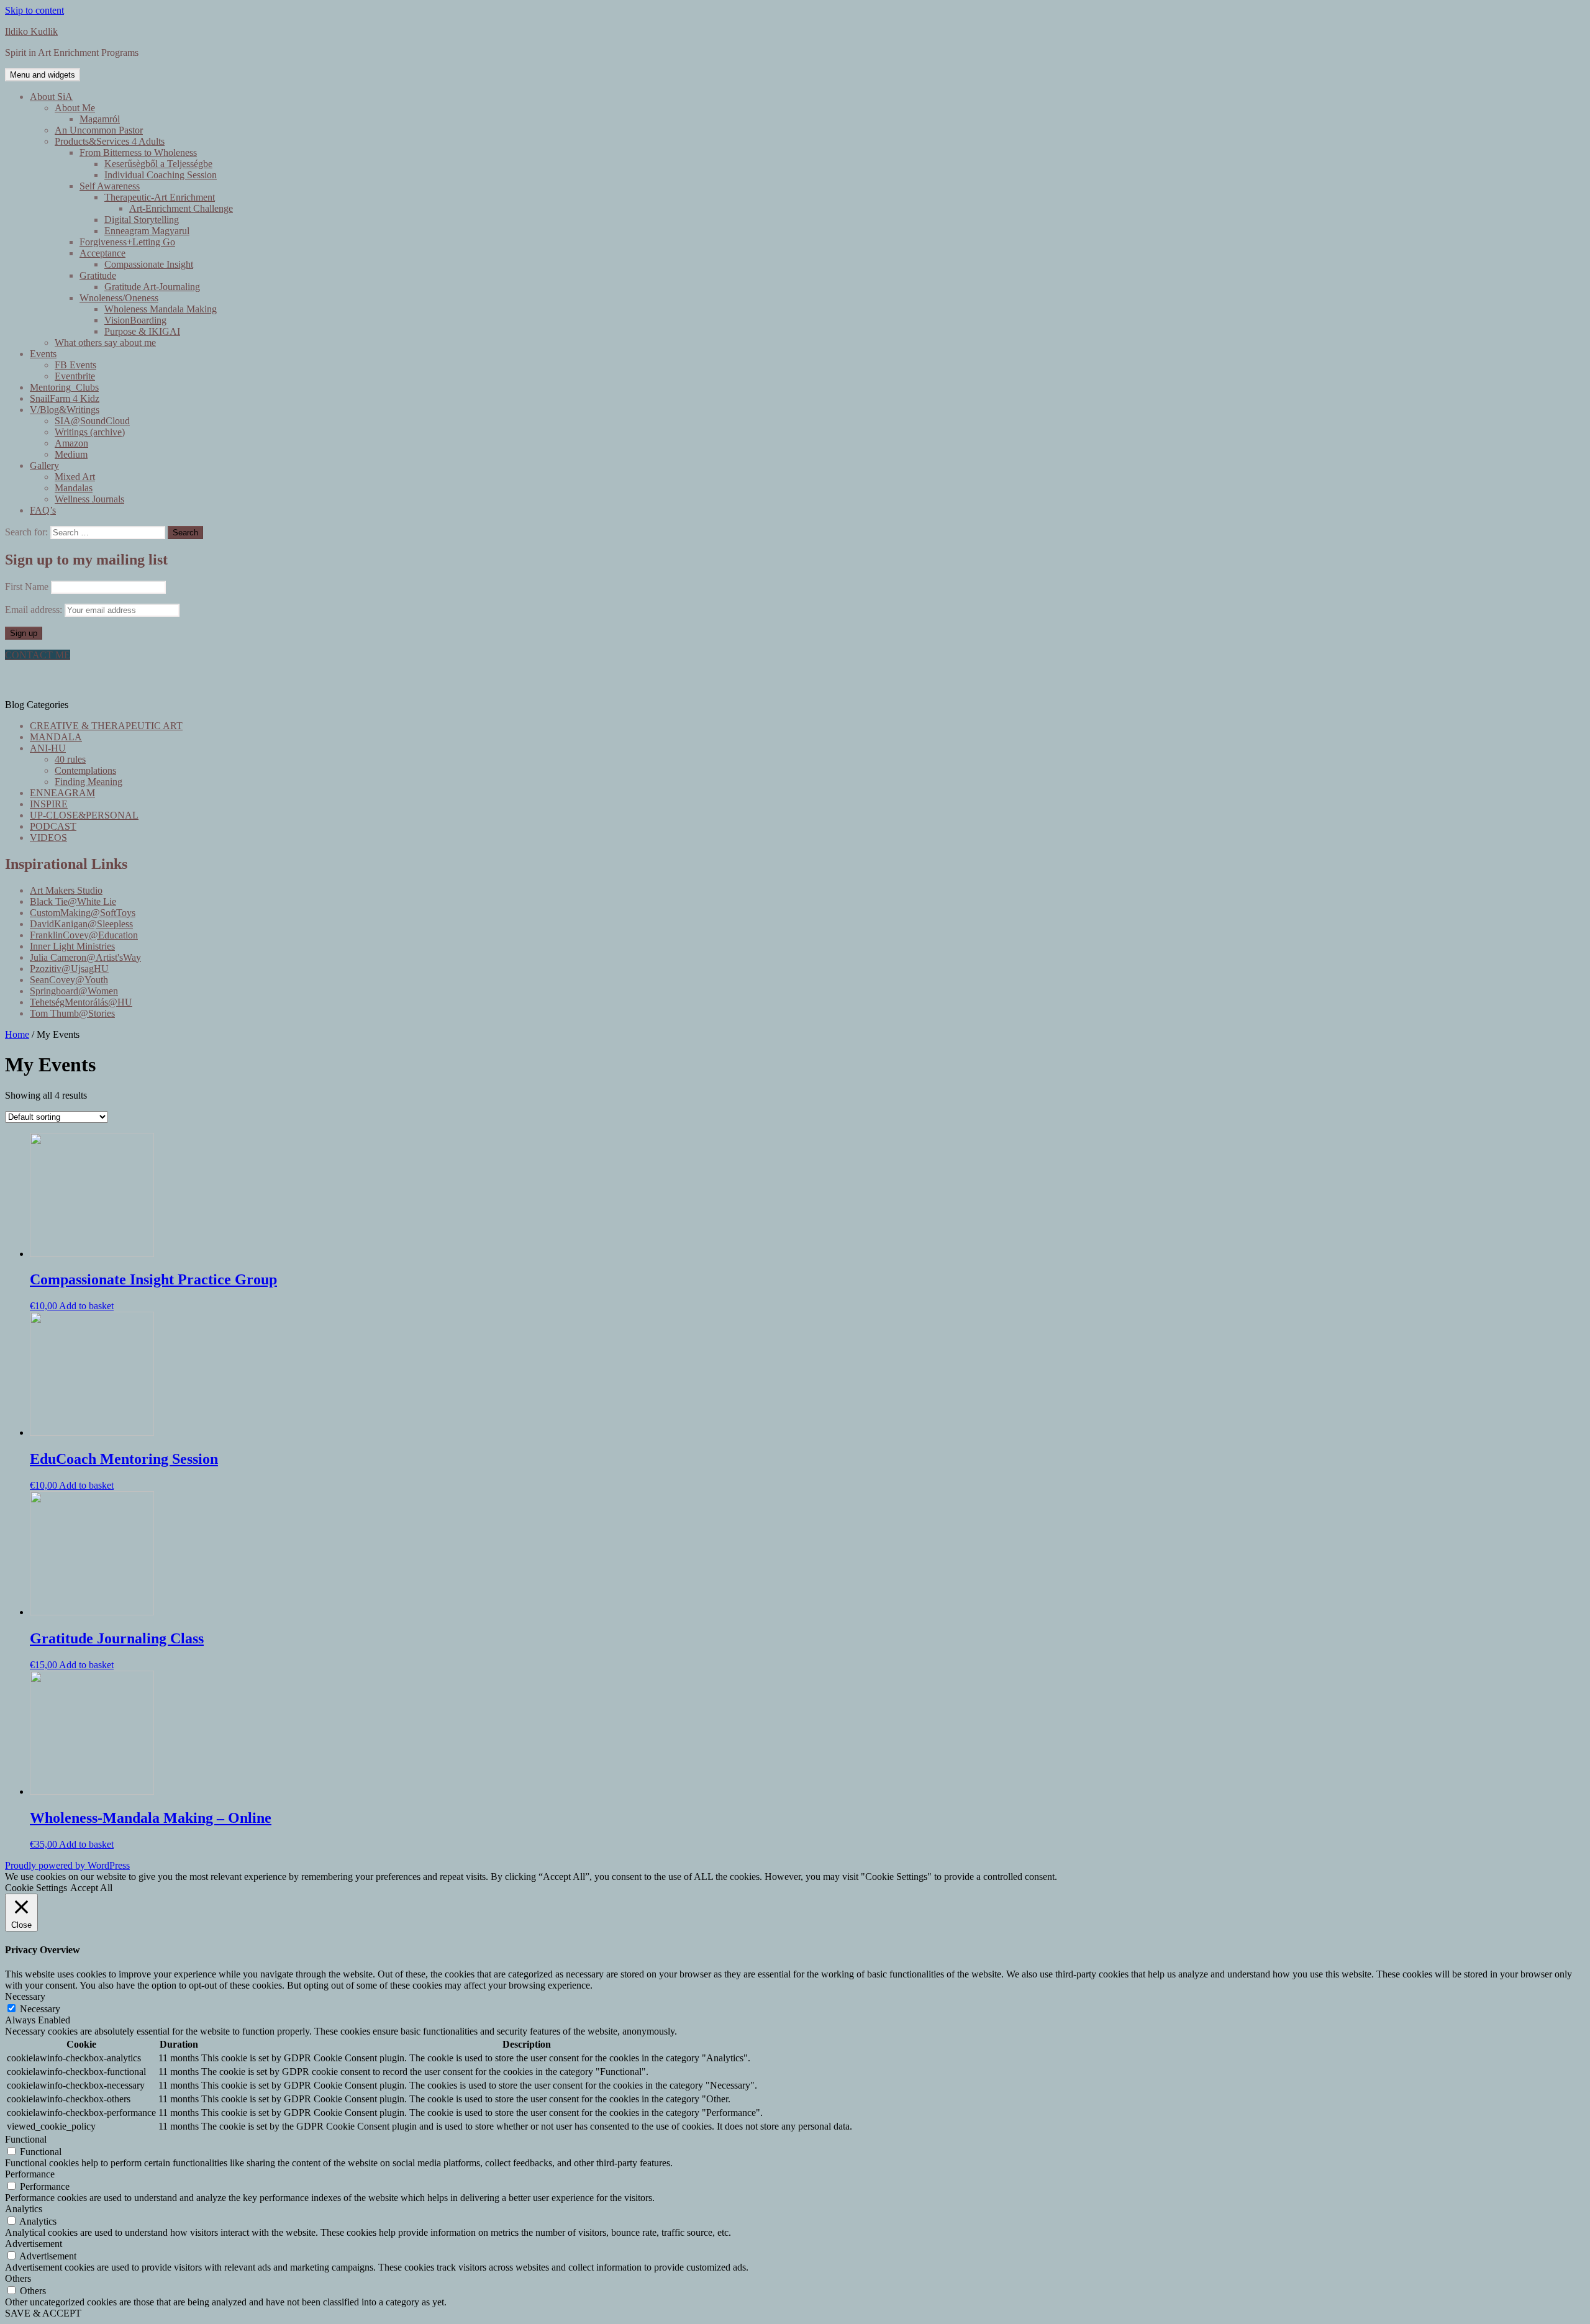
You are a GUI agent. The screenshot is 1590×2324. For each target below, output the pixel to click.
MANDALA (56, 737)
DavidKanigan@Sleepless (81, 924)
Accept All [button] (91, 1888)
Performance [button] (30, 2174)
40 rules (70, 759)
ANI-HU (48, 748)
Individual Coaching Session (161, 175)
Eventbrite (75, 376)
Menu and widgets (43, 75)
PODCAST (53, 826)
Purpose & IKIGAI (142, 331)
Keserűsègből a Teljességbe (158, 164)
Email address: (35, 610)
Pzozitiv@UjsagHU (69, 969)
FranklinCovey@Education (84, 935)
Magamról (100, 119)
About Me (75, 108)
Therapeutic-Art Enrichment (160, 197)
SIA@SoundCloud (92, 421)
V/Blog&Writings (65, 410)
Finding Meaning (89, 782)
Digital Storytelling (142, 220)
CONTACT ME (38, 655)
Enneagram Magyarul (147, 231)
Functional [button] (26, 2139)
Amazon (71, 443)
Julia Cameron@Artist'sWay (85, 957)
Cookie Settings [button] (36, 1888)
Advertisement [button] (34, 2244)
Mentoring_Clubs (64, 387)
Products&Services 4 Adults (110, 141)
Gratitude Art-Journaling (152, 287)
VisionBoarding (135, 320)
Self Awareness (110, 186)
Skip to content (34, 10)
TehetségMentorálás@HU (81, 1002)
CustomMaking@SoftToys (83, 913)
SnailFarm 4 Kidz (65, 398)
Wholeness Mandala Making (161, 309)
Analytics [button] (24, 2209)
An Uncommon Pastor (99, 130)
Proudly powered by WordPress (67, 1865)
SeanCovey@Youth (69, 980)
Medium (71, 454)
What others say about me (105, 343)
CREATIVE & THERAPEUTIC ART (106, 726)
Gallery (44, 465)
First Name (27, 587)
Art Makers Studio (66, 890)
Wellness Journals (89, 499)
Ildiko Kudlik (31, 31)
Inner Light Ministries (72, 946)
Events (43, 354)
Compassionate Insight (149, 264)
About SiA (51, 97)
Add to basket (86, 1306)
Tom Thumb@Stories (72, 1013)
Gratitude (98, 275)
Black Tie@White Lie (73, 901)
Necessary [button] (25, 1996)
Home (17, 1034)
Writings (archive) (90, 432)
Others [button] (18, 2278)
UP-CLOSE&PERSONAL (84, 815)
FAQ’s (43, 510)
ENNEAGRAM (62, 793)
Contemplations (85, 770)
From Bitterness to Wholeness (138, 152)
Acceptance (102, 253)
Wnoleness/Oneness (119, 298)
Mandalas (74, 488)
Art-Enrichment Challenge (181, 208)
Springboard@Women (74, 991)
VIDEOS (48, 837)
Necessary (40, 2009)
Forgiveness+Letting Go (127, 242)
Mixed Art (75, 477)
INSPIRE (49, 804)
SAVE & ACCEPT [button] (43, 2313)
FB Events (75, 365)
